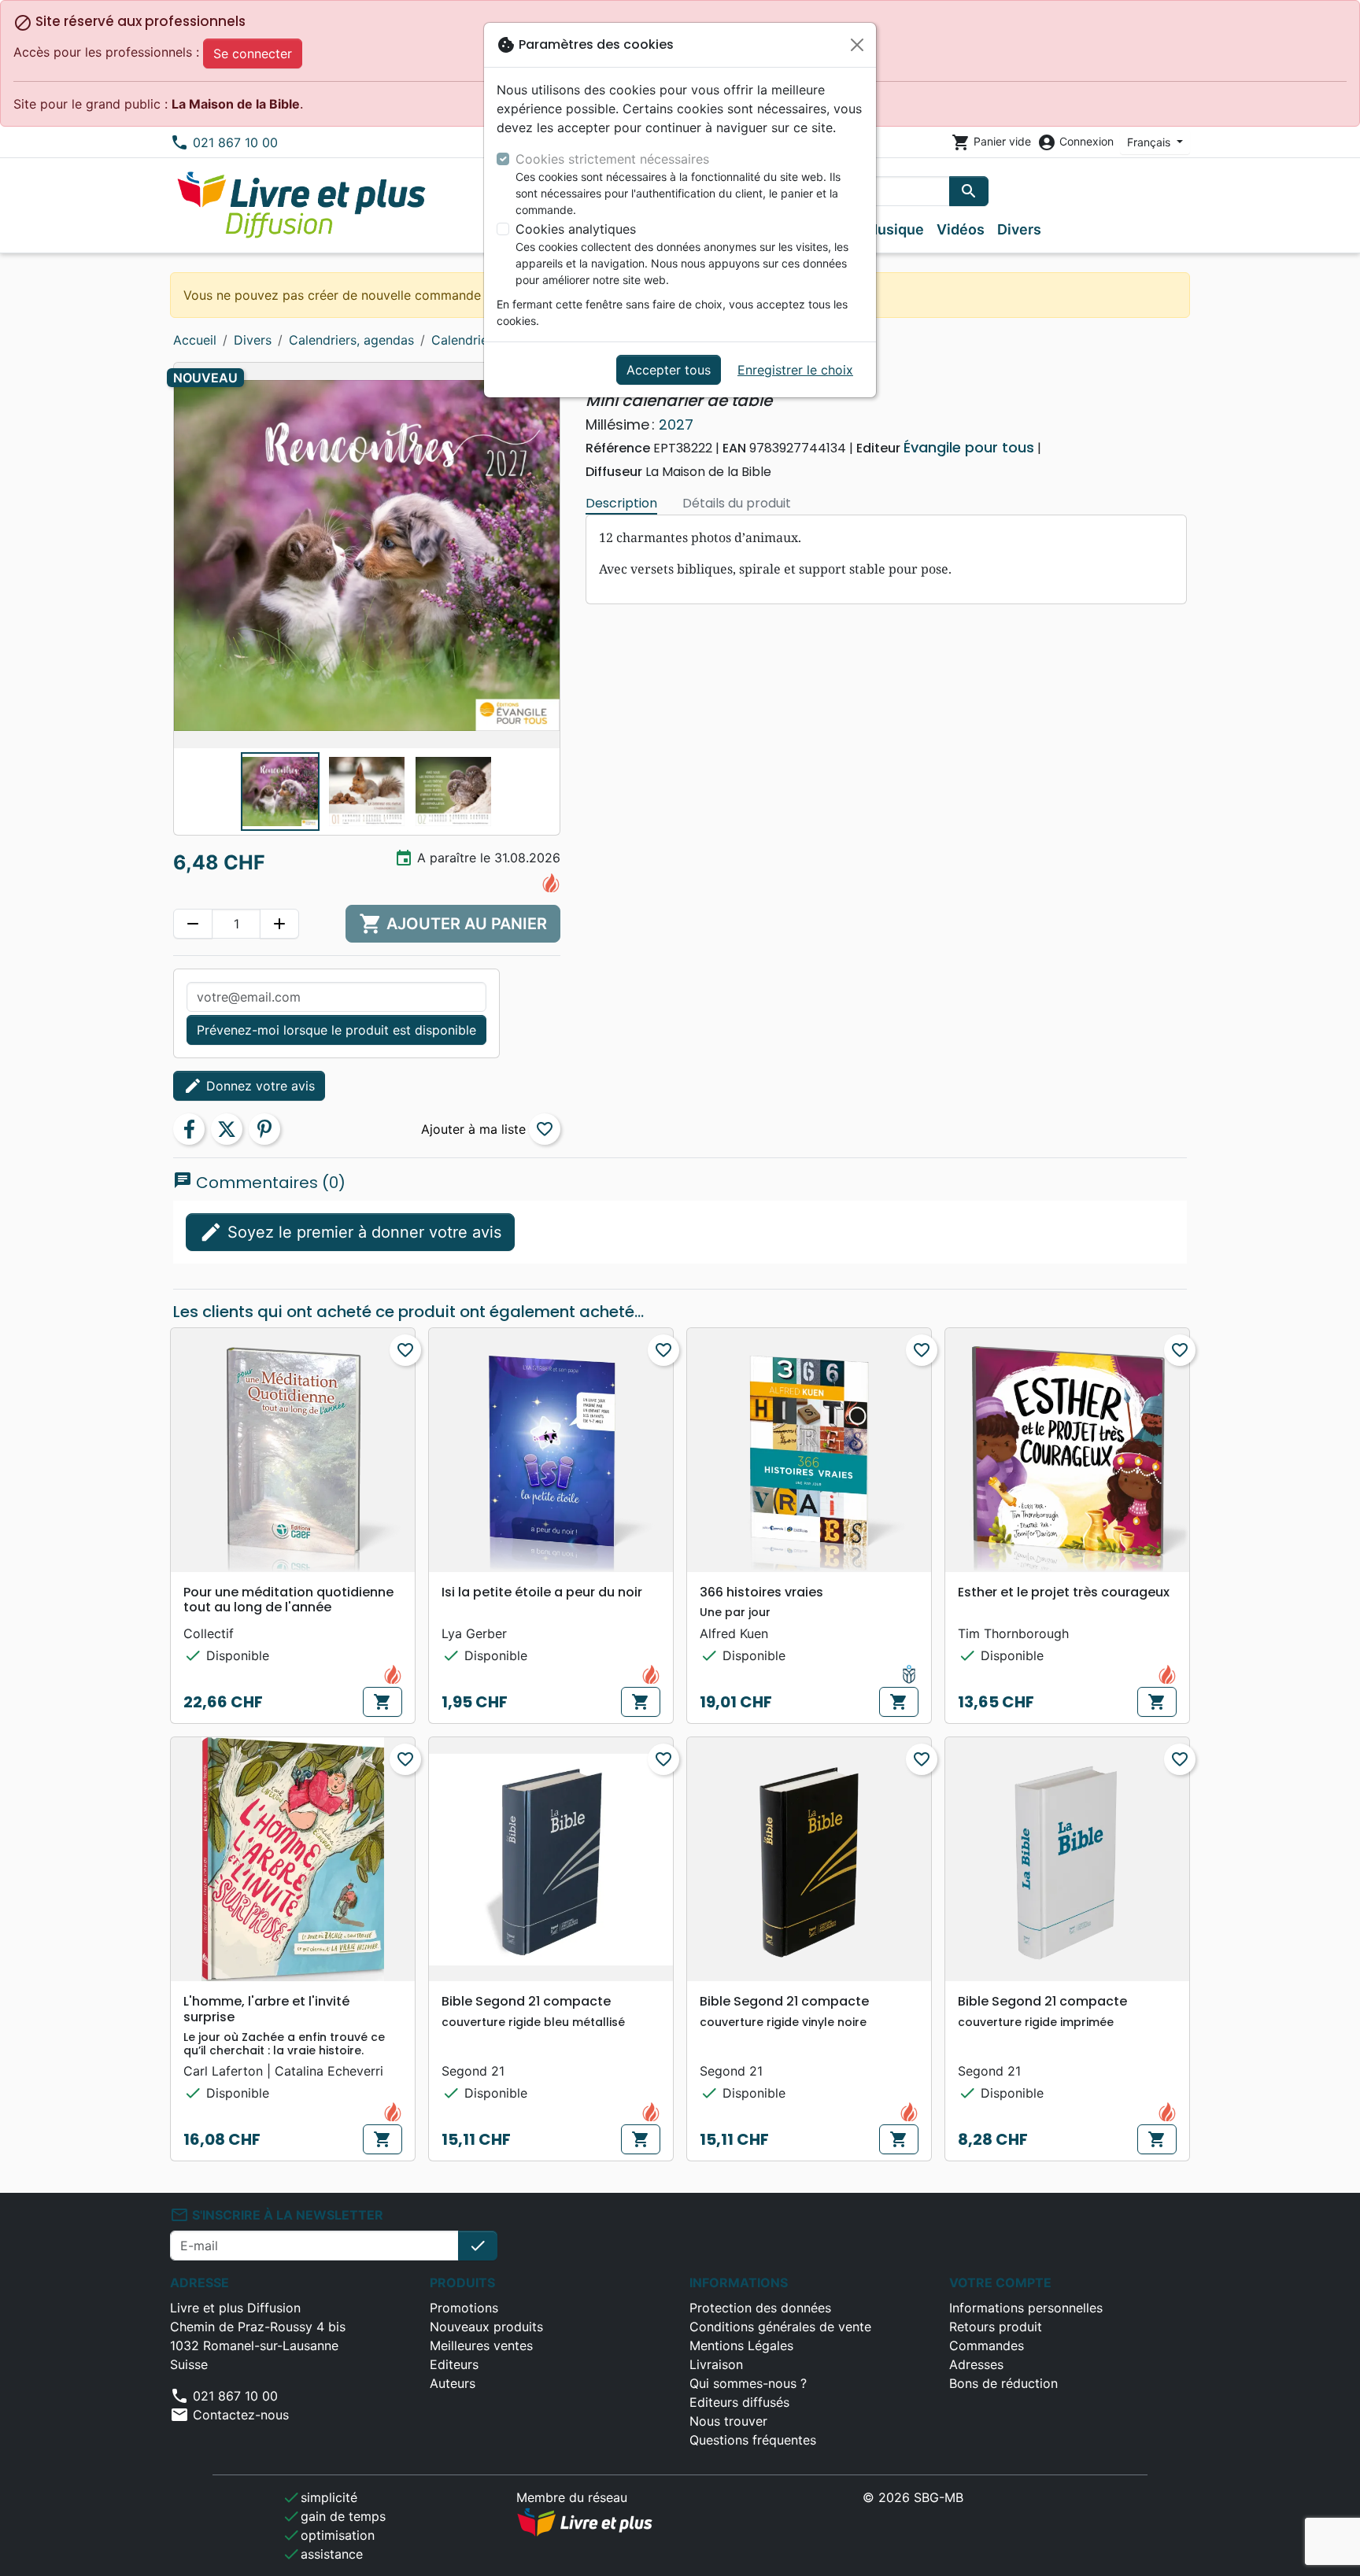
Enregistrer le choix (795, 370)
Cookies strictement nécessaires (612, 159)
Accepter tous (669, 370)
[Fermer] (857, 45)
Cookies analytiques (576, 229)
